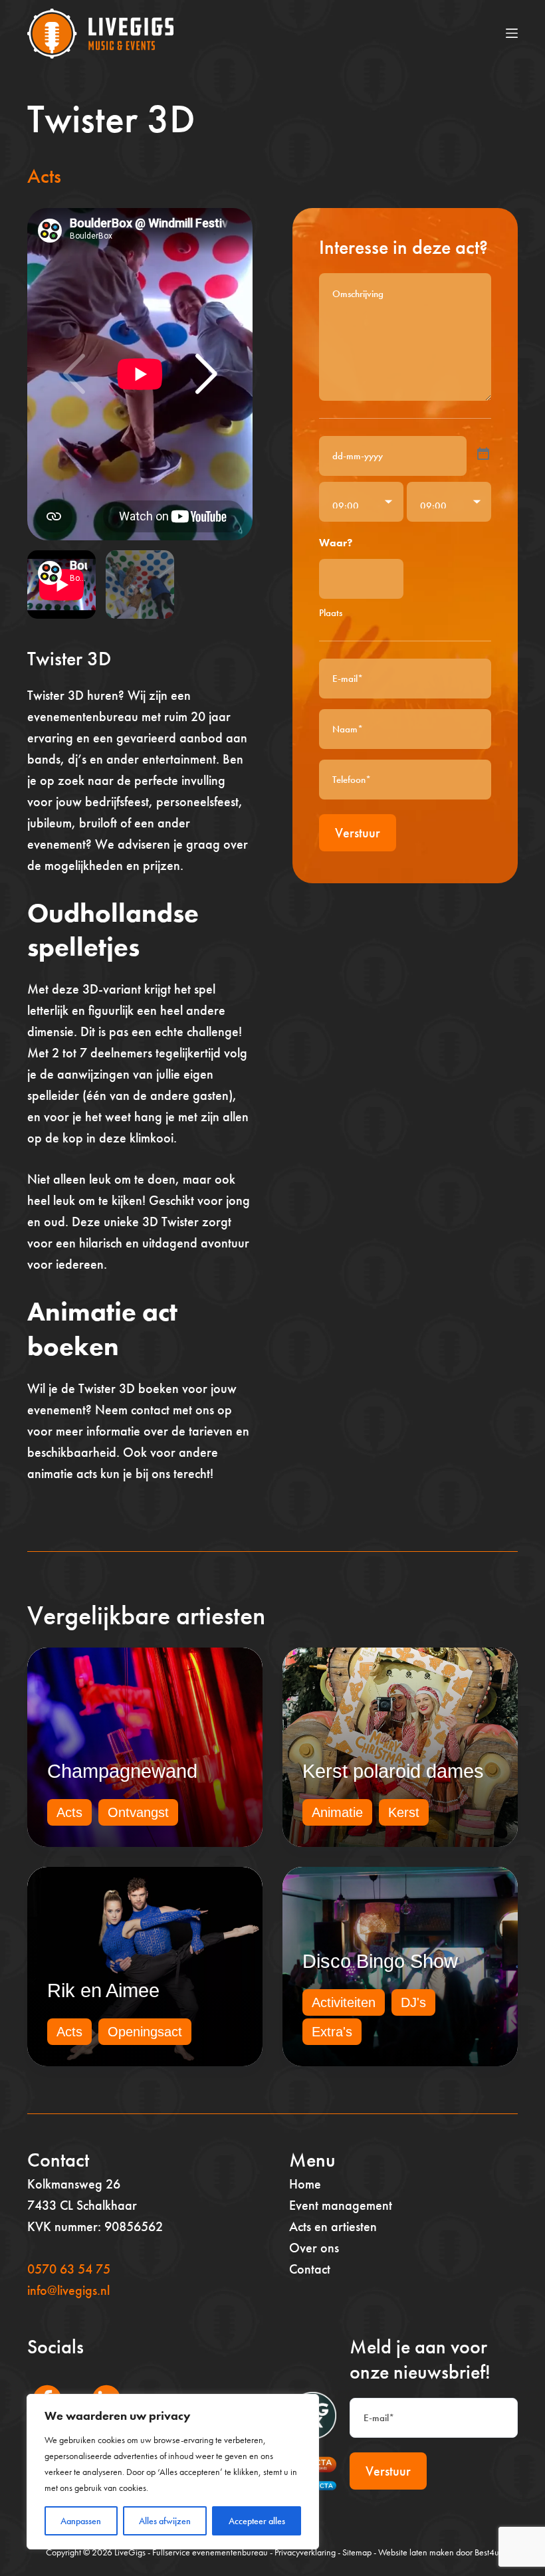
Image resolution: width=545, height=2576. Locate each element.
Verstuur (358, 833)
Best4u (487, 2552)
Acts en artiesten (333, 2226)
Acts (44, 176)
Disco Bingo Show (380, 1961)
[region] (173, 2472)
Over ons (314, 2248)
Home (305, 2184)
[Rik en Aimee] (145, 1967)
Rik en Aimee (103, 1990)
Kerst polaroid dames (393, 1771)
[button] (206, 374)
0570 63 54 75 (69, 2269)
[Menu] (512, 33)
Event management (341, 2205)
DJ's (413, 2002)
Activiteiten (344, 2002)
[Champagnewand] (145, 1747)
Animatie (337, 1812)
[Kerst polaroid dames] (400, 1747)
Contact (310, 2269)
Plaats (331, 613)
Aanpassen (81, 2521)
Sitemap (357, 2552)
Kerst (404, 1812)
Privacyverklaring (305, 2552)
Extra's (332, 2032)
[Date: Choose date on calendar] (483, 454)
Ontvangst (138, 1812)
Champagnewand (122, 1771)
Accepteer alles (257, 2521)
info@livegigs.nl (68, 2290)
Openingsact (145, 2032)
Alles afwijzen (165, 2521)
